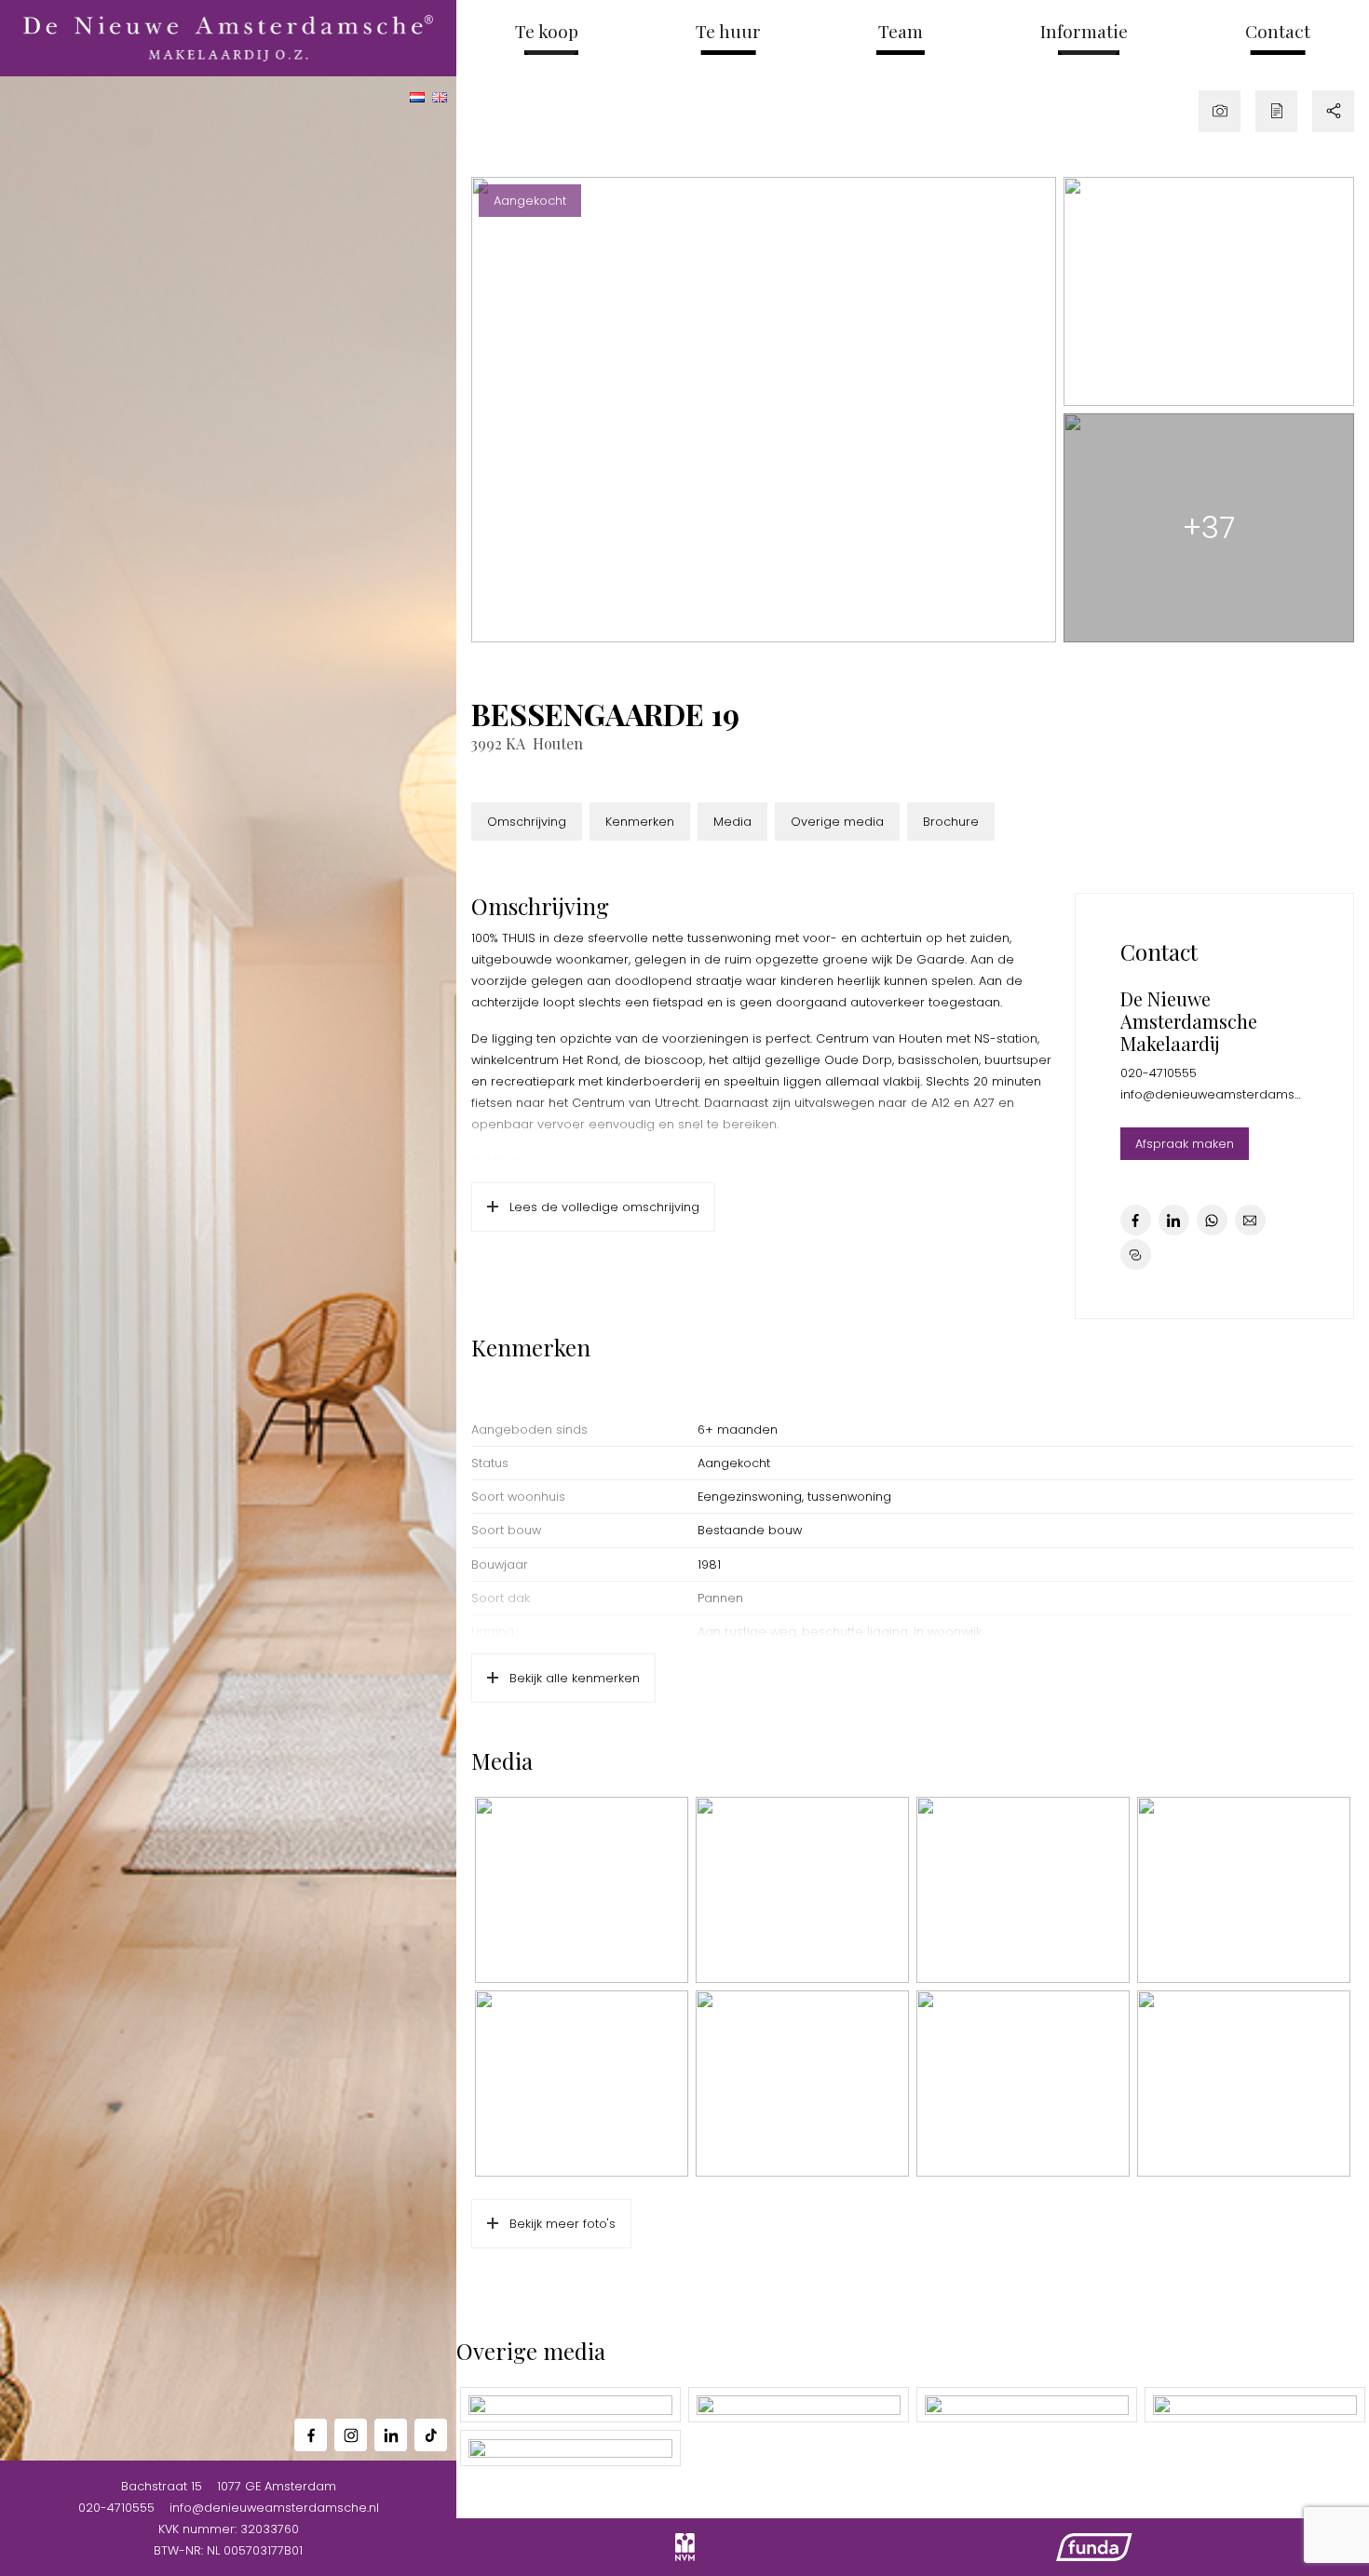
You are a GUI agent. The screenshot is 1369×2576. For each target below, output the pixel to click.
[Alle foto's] (1220, 111)
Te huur (728, 31)
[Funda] (1094, 2547)
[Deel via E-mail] (1250, 1220)
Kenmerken (640, 822)
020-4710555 (116, 2508)
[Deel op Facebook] (1136, 1220)
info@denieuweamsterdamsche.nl (274, 2508)
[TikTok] (431, 2435)
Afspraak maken (1185, 1144)
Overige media (837, 822)
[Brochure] (1276, 111)
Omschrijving (527, 822)
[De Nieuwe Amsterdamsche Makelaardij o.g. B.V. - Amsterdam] (229, 38)
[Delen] (1333, 111)
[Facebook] (311, 2435)
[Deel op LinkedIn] (1174, 1220)
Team (901, 31)
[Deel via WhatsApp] (1212, 1220)
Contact (1278, 31)
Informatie (1084, 31)
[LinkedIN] (391, 2435)
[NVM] (684, 2547)
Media (732, 822)
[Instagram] (351, 2435)
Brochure (951, 822)
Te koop (547, 31)
